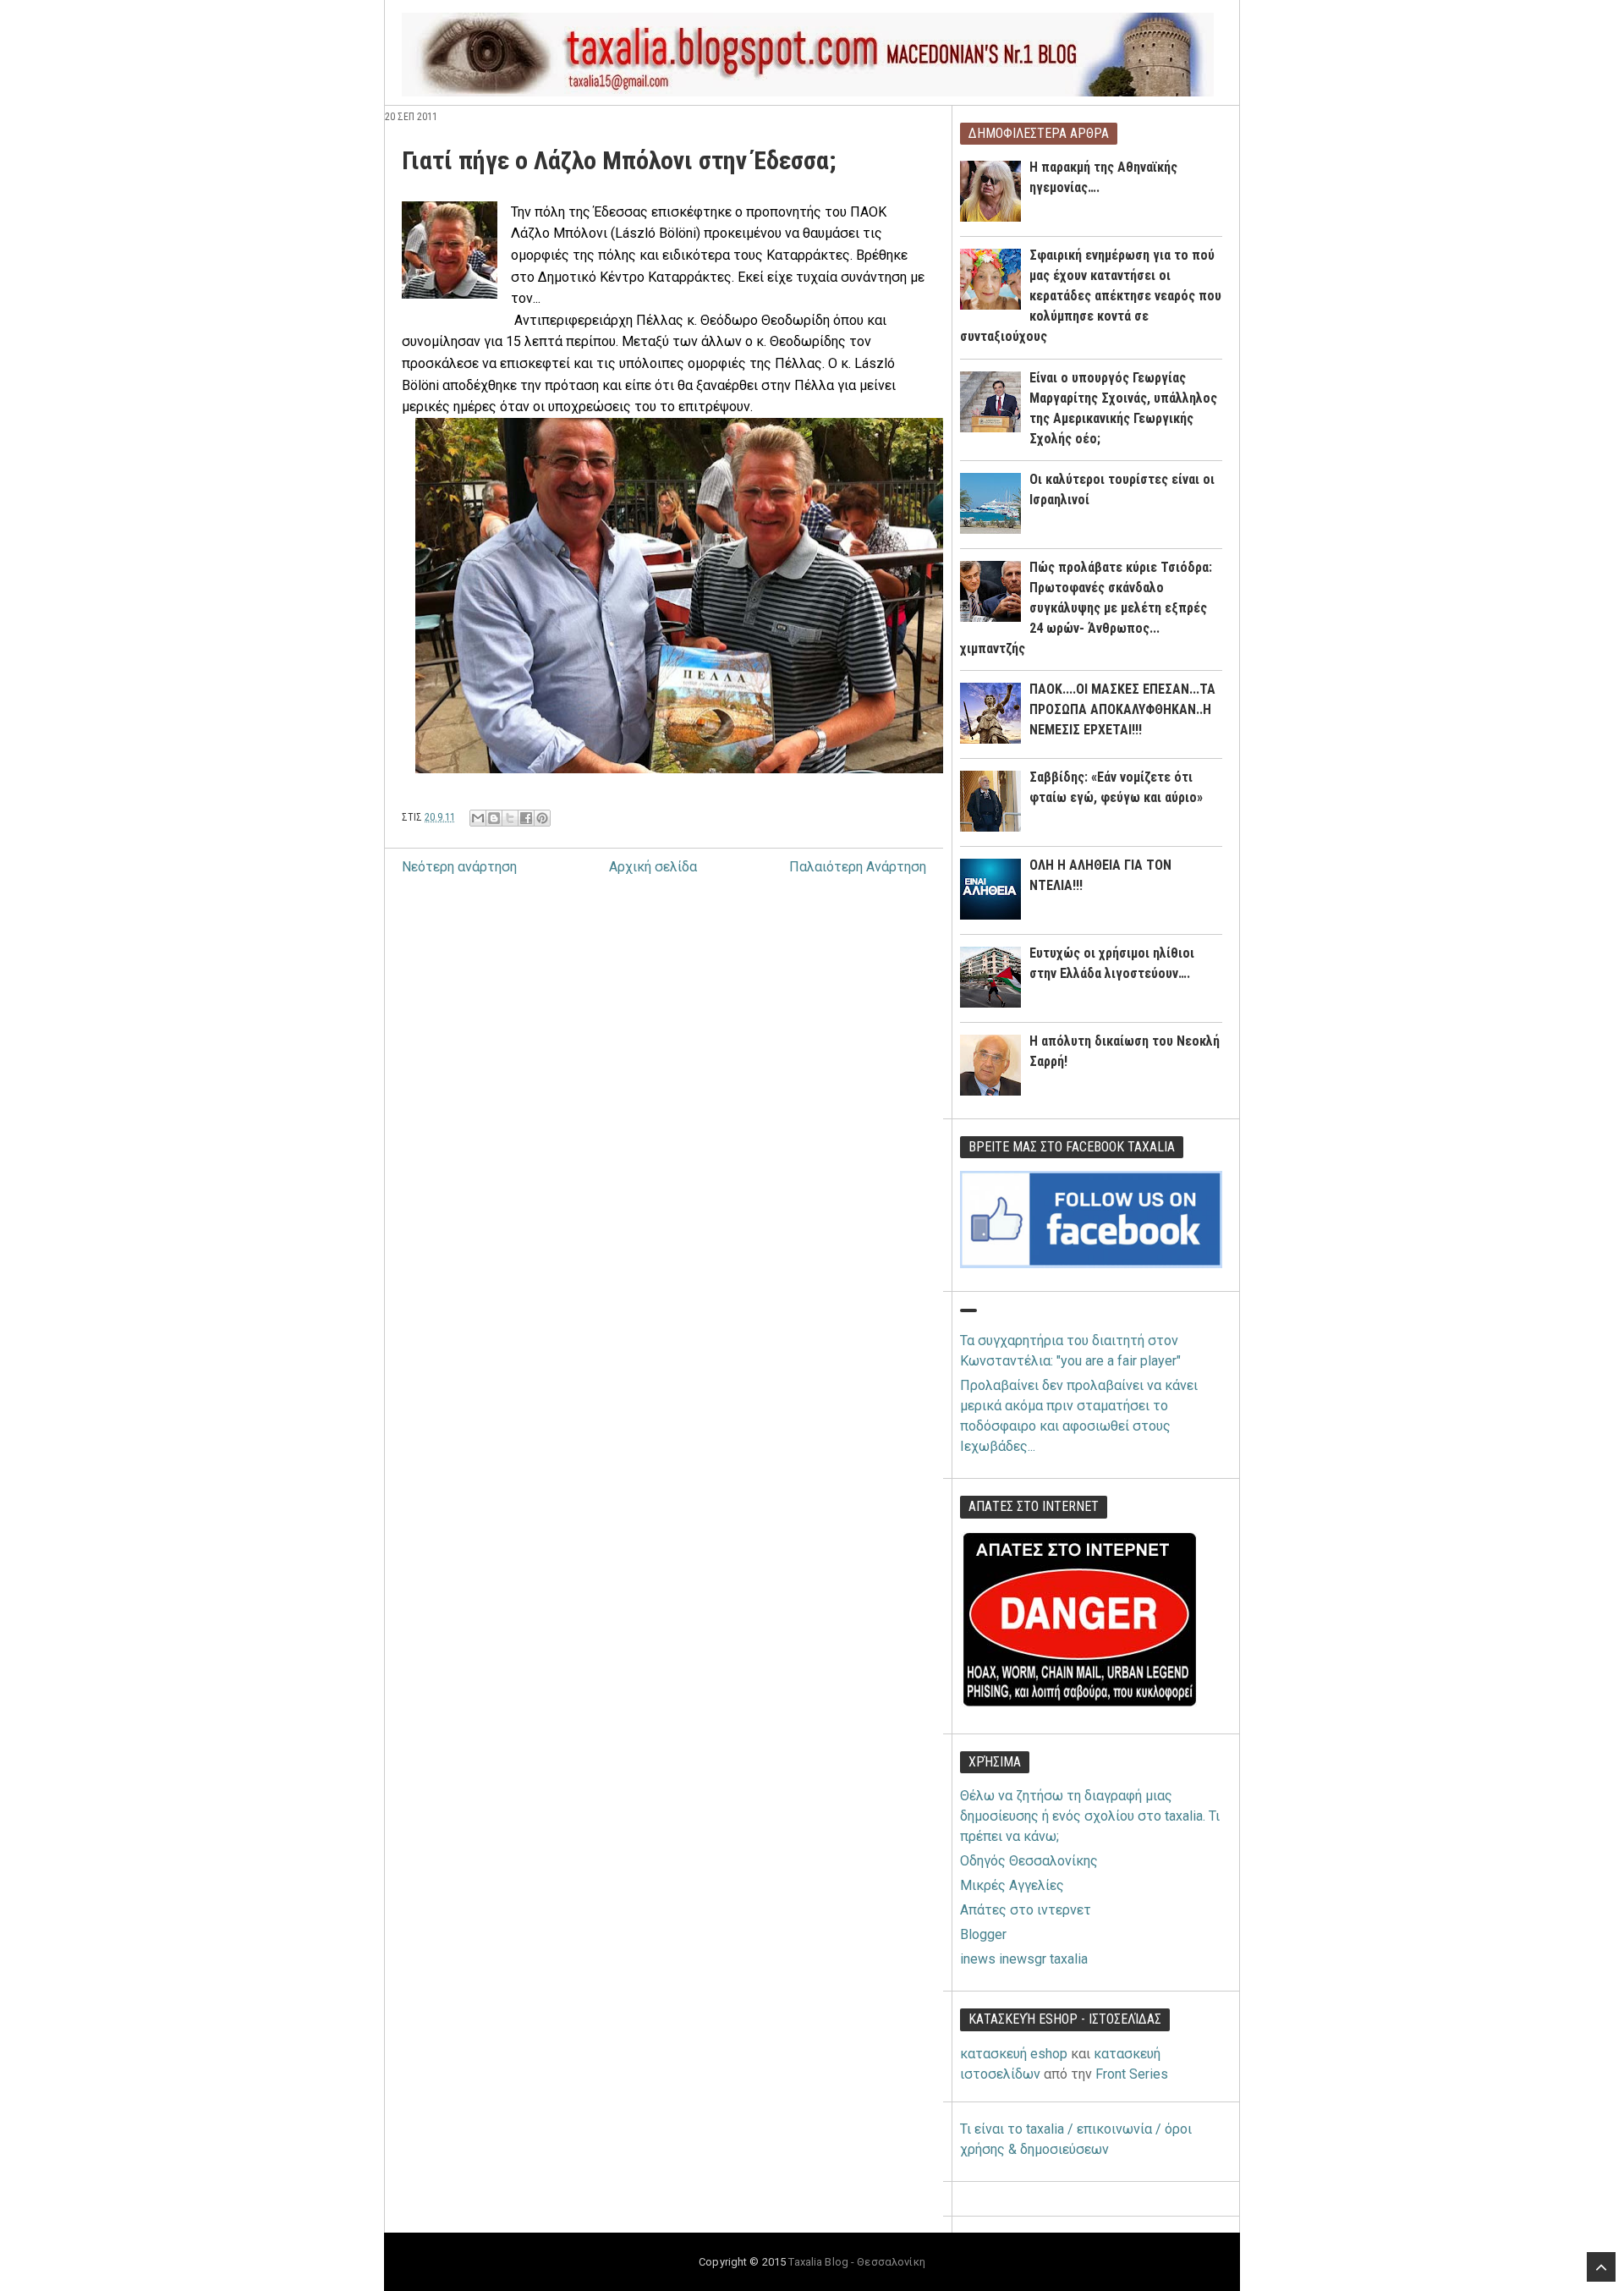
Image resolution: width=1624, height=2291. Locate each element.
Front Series (1132, 2074)
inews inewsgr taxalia (1024, 1959)
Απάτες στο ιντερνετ (1026, 1910)
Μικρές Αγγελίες (1012, 1885)
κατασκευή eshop (1014, 2054)
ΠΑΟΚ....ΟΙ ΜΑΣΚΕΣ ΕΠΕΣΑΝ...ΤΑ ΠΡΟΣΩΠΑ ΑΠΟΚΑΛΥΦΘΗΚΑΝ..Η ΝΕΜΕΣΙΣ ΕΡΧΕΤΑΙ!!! (1122, 709)
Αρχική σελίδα (653, 867)
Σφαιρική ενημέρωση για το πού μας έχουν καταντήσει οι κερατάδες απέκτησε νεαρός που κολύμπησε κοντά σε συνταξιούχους (1091, 296)
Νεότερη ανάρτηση (459, 867)
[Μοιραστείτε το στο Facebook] (526, 818)
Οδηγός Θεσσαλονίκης (1029, 1861)
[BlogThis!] (494, 818)
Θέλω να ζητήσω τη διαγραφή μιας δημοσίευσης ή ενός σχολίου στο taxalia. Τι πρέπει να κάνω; (1090, 1816)
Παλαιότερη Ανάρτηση (858, 867)
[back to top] (1601, 2267)
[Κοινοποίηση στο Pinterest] (542, 818)
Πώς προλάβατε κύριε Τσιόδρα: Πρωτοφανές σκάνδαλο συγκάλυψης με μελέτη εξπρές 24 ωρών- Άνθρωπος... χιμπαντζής (1086, 608)
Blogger (983, 1934)
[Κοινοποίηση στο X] (510, 818)
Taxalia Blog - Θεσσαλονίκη (856, 2262)
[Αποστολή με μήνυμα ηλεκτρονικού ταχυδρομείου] (478, 818)
